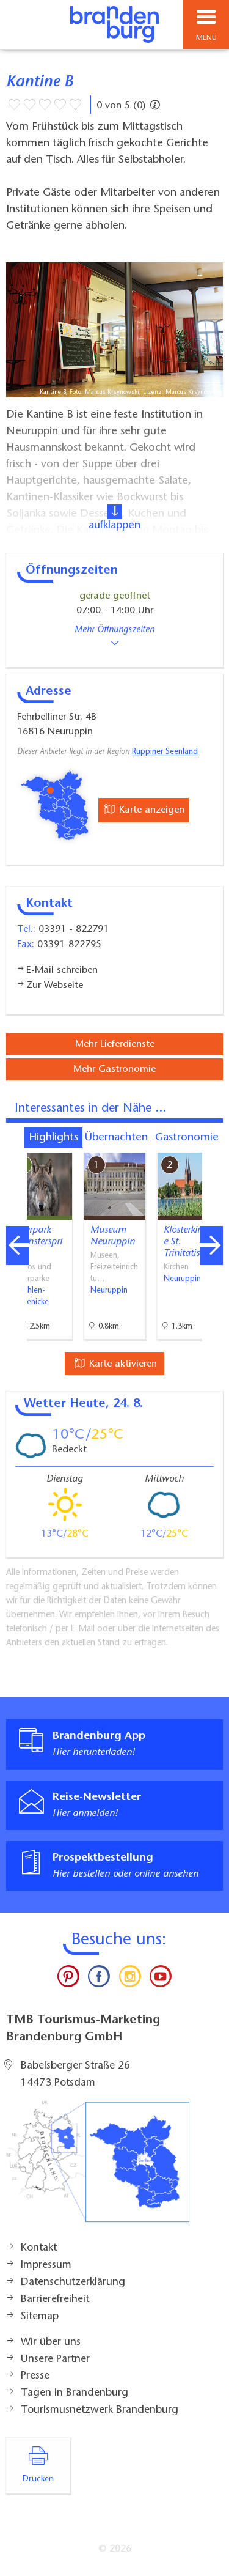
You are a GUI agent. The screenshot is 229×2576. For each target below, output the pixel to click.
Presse (35, 2376)
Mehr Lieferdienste (115, 1044)
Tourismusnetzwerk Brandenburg (100, 2410)
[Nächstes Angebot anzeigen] (211, 1246)
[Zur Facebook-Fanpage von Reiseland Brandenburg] (99, 1979)
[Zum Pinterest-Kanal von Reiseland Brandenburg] (68, 1979)
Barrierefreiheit (55, 2300)
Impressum (46, 2265)
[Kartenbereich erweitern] (211, 1145)
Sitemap (40, 2317)
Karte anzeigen (150, 810)
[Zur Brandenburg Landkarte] (98, 2168)
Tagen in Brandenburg (75, 2393)
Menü (206, 38)
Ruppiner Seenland (165, 752)
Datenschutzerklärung (73, 2283)
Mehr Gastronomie (114, 1069)
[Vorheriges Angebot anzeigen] (18, 1246)
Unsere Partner (55, 2360)
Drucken (38, 2479)
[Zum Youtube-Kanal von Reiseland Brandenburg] (161, 1979)
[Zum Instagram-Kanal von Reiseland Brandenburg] (130, 1979)
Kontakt (39, 2248)
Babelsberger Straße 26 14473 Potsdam (75, 2075)
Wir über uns (51, 2342)
